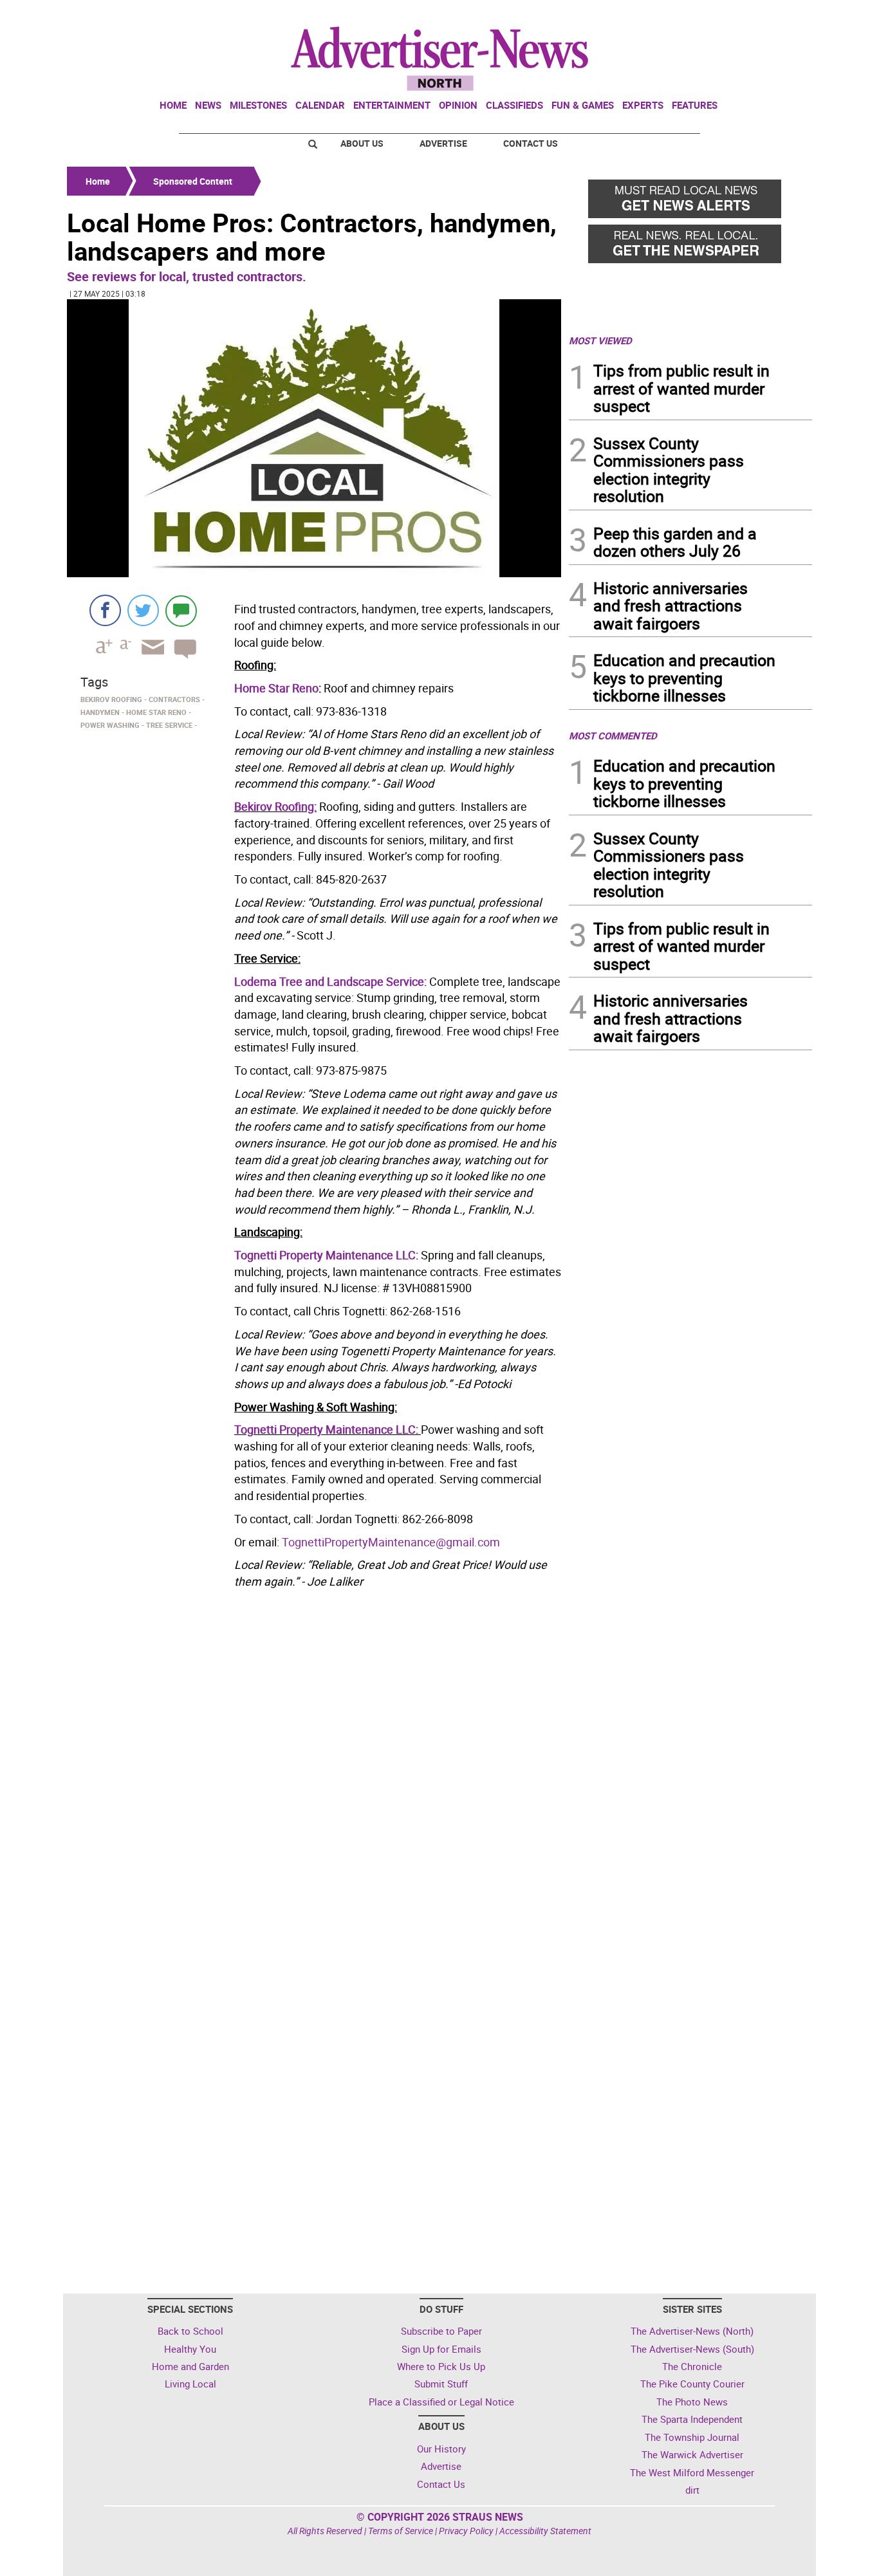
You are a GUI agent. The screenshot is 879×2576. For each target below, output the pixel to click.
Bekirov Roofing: (275, 806)
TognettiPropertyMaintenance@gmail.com (391, 1542)
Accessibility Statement (545, 2531)
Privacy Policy (466, 2531)
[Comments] (181, 610)
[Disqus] (314, 1770)
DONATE (781, 15)
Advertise (443, 143)
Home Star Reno (276, 688)
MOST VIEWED (600, 340)
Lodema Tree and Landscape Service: (330, 981)
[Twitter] (143, 610)
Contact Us (531, 143)
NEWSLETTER (708, 15)
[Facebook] (105, 610)
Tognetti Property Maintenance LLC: (326, 1255)
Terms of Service (401, 2531)
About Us (362, 143)
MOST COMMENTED (613, 736)
